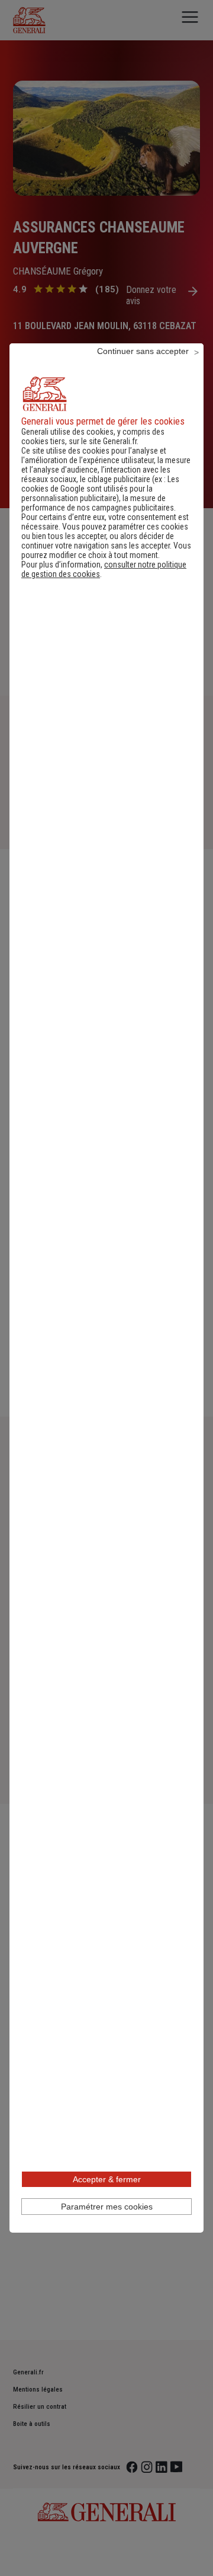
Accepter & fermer (107, 2179)
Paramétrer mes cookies (107, 2207)
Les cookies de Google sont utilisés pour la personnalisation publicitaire (100, 489)
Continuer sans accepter (143, 351)
